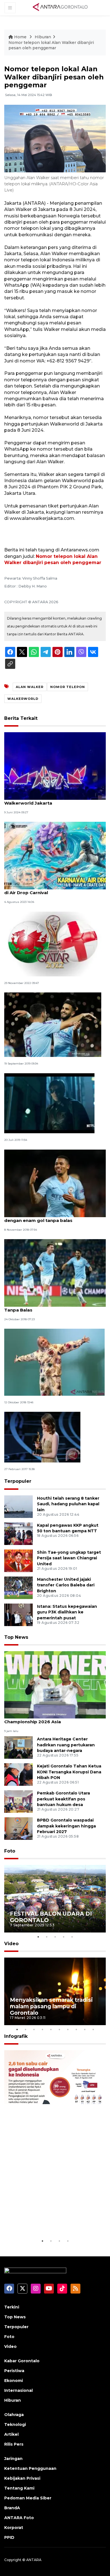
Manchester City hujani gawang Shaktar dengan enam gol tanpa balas (49, 1217)
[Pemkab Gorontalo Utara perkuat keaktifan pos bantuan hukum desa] (18, 1801)
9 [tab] (85, 2029)
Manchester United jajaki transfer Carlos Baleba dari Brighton (66, 1585)
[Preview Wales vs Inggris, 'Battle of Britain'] (53, 944)
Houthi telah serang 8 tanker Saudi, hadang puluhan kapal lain (68, 1504)
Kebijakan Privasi (22, 2478)
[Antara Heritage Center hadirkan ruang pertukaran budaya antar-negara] (18, 1747)
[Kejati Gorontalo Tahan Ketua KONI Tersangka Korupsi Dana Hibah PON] (18, 1774)
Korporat (14, 2528)
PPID (9, 2537)
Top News (16, 1637)
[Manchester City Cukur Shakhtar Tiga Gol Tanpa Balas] (55, 1273)
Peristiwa (14, 2371)
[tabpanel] (55, 1899)
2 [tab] (47, 1937)
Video (11, 1944)
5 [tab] (72, 1937)
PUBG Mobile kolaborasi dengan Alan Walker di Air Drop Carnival (55, 890)
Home (20, 37)
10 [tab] (93, 2029)
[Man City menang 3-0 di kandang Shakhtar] (53, 1024)
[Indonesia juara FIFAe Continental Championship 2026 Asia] (55, 1685)
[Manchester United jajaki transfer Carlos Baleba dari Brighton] (18, 1587)
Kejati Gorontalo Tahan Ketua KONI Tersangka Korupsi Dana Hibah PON (69, 1772)
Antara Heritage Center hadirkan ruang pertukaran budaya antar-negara (66, 1745)
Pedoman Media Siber (28, 2498)
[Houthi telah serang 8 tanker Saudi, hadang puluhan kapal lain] (18, 1506)
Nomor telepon (68, 687)
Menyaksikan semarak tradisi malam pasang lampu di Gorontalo (51, 2006)
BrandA (12, 2508)
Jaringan (13, 2459)
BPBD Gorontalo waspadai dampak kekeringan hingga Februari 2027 (66, 1826)
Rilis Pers (14, 2444)
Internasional (18, 2390)
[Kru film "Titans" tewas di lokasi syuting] (49, 1103)
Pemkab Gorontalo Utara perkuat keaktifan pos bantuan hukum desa (63, 1799)
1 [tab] (38, 1937)
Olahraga (14, 2415)
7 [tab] (68, 2029)
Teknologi (15, 2424)
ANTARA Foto (19, 2518)
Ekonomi (14, 2381)
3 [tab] (55, 1937)
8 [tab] (76, 2029)
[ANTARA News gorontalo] (60, 7)
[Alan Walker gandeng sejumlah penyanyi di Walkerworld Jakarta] (55, 766)
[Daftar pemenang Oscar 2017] (42, 1437)
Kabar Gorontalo (22, 2361)
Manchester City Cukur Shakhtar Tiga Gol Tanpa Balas (51, 1307)
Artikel (11, 2434)
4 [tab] (63, 1937)
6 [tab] (59, 2029)
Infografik (16, 2036)
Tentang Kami (19, 2488)
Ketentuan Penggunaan (30, 2468)
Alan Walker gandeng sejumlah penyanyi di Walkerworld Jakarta (53, 800)
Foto (10, 1851)
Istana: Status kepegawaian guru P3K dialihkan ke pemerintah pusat (67, 1612)
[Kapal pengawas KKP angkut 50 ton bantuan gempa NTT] (18, 1533)
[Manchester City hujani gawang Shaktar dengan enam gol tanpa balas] (55, 1183)
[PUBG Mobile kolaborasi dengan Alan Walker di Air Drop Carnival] (55, 855)
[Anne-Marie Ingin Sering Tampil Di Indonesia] (54, 1362)
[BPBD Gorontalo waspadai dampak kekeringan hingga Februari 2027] (18, 1828)
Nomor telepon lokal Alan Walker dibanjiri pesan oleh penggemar (51, 45)
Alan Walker (30, 687)
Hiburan (43, 37)
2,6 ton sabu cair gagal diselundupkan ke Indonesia (50, 2220)
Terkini (12, 2307)
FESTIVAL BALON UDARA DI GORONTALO (51, 1917)
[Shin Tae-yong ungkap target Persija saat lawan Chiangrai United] (18, 1560)
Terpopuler (18, 1481)
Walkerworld (23, 699)
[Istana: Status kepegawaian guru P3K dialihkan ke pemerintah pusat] (18, 1614)
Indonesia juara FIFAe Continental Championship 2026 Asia (43, 1719)
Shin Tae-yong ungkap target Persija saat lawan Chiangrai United (69, 1558)
